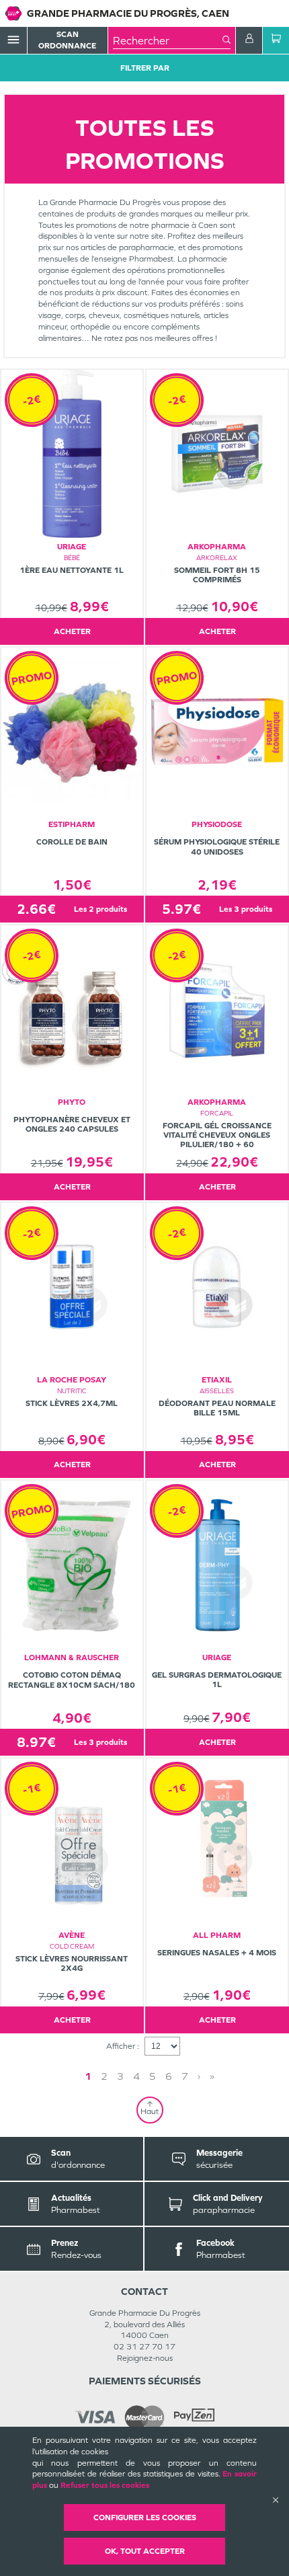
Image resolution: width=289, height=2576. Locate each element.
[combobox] (168, 40)
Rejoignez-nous (145, 2358)
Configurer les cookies (145, 2518)
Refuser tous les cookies (105, 2485)
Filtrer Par (145, 68)
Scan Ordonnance (67, 40)
